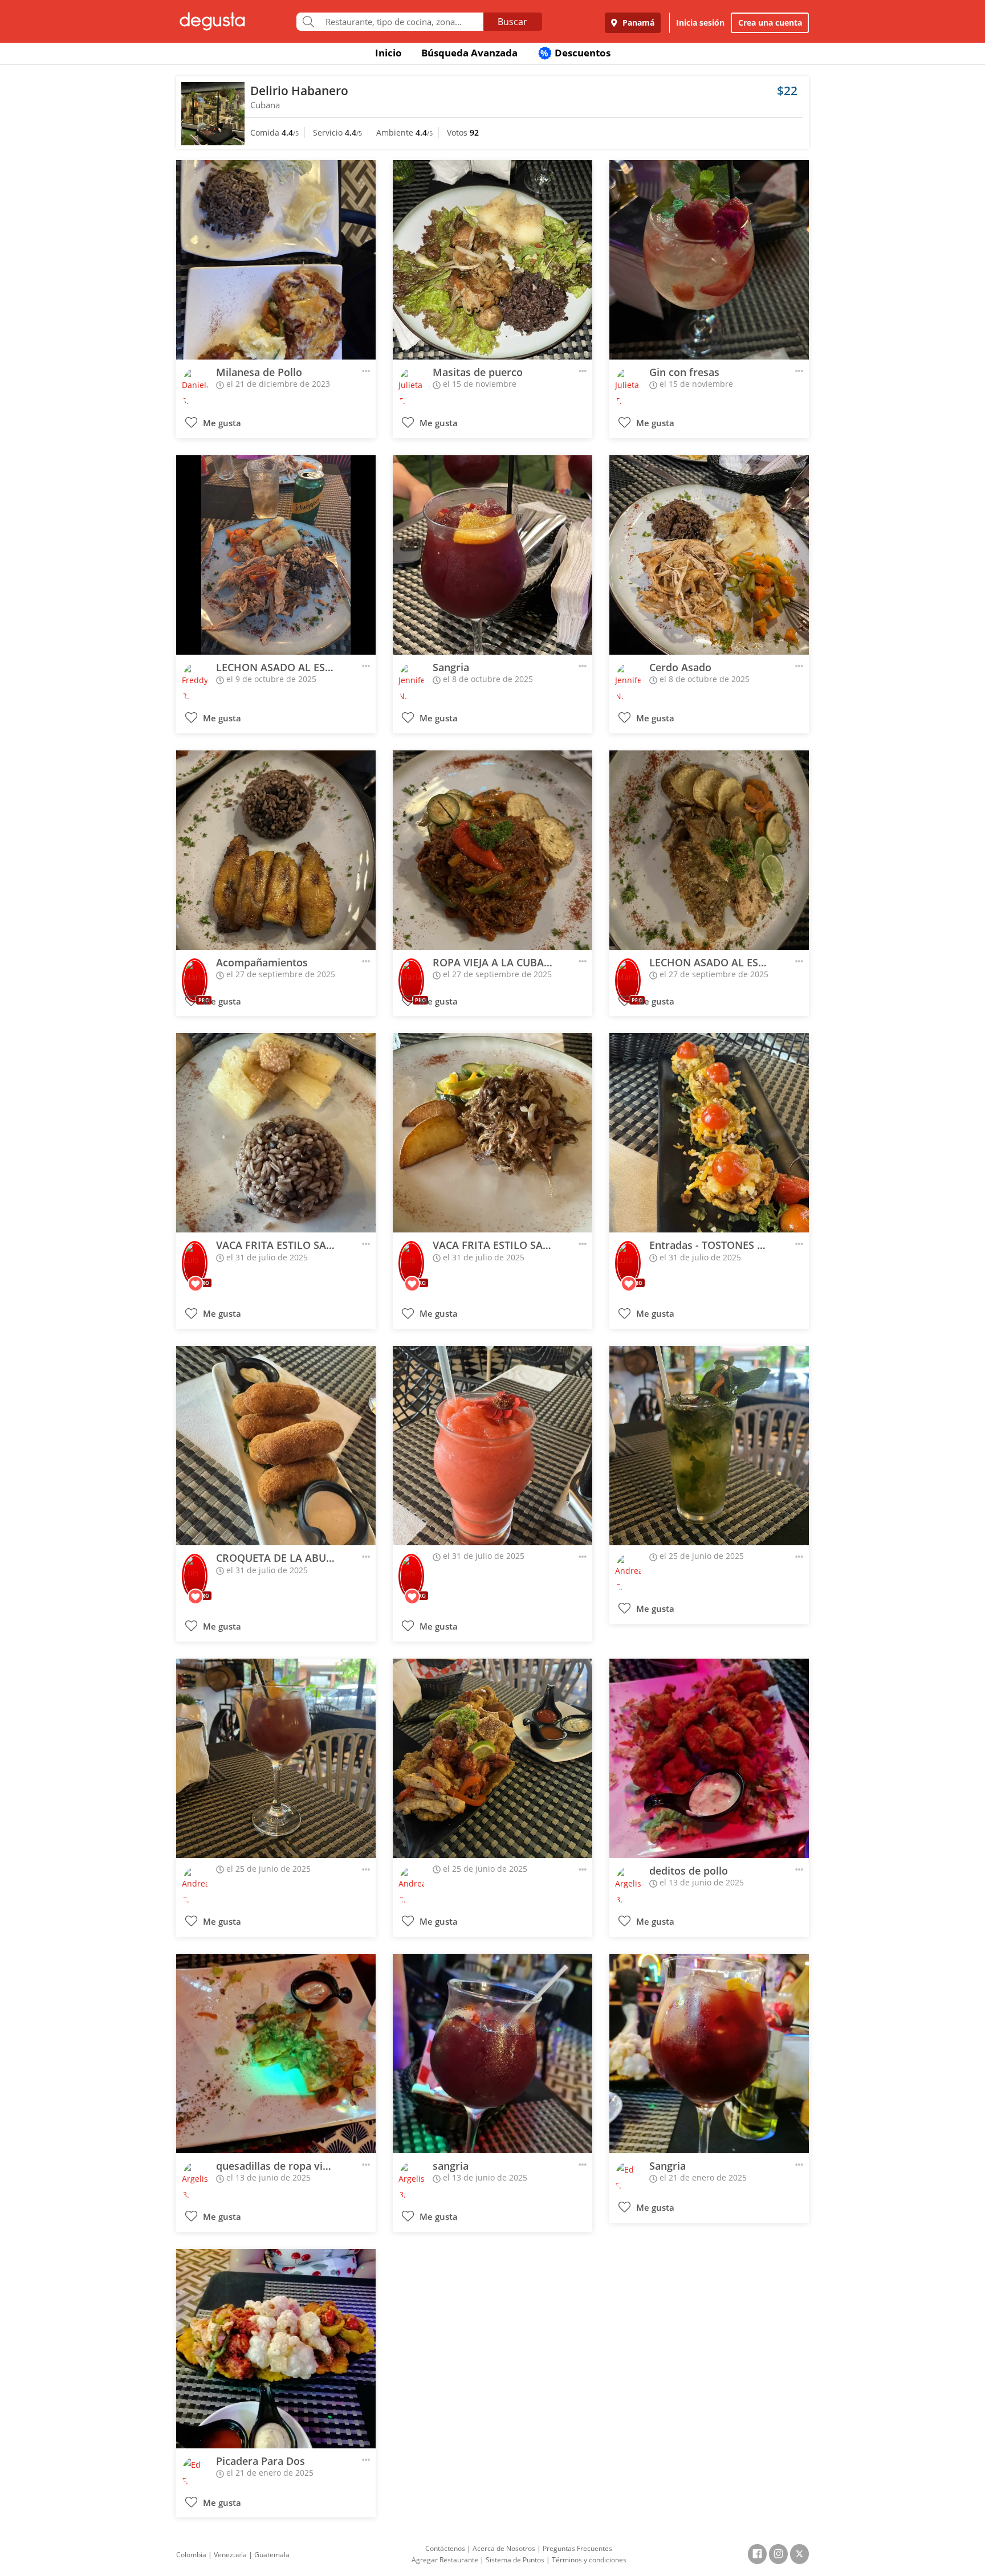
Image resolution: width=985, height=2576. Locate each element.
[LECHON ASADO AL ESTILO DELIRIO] (276, 555)
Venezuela (230, 2555)
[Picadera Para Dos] (276, 2349)
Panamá (637, 23)
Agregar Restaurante (445, 2560)
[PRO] (195, 973)
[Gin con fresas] (709, 260)
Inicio (388, 53)
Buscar (512, 22)
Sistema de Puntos (515, 2560)
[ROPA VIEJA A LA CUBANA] (492, 850)
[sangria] (492, 2054)
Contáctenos (445, 2548)
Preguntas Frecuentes (577, 2548)
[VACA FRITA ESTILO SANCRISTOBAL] (276, 1133)
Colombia (191, 2555)
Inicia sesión (700, 23)
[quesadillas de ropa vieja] (276, 2054)
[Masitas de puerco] (492, 260)
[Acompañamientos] (276, 850)
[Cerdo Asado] (709, 555)
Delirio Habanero (299, 91)
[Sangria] (492, 555)
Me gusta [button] (221, 423)
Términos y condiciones (589, 2560)
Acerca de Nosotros (504, 2548)
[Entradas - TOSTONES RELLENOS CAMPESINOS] (709, 1133)
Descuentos (575, 53)
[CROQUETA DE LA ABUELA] (276, 1446)
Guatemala (272, 2555)
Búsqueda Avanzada (469, 53)
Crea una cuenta (770, 23)
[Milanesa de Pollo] (276, 260)
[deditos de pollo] (709, 1758)
